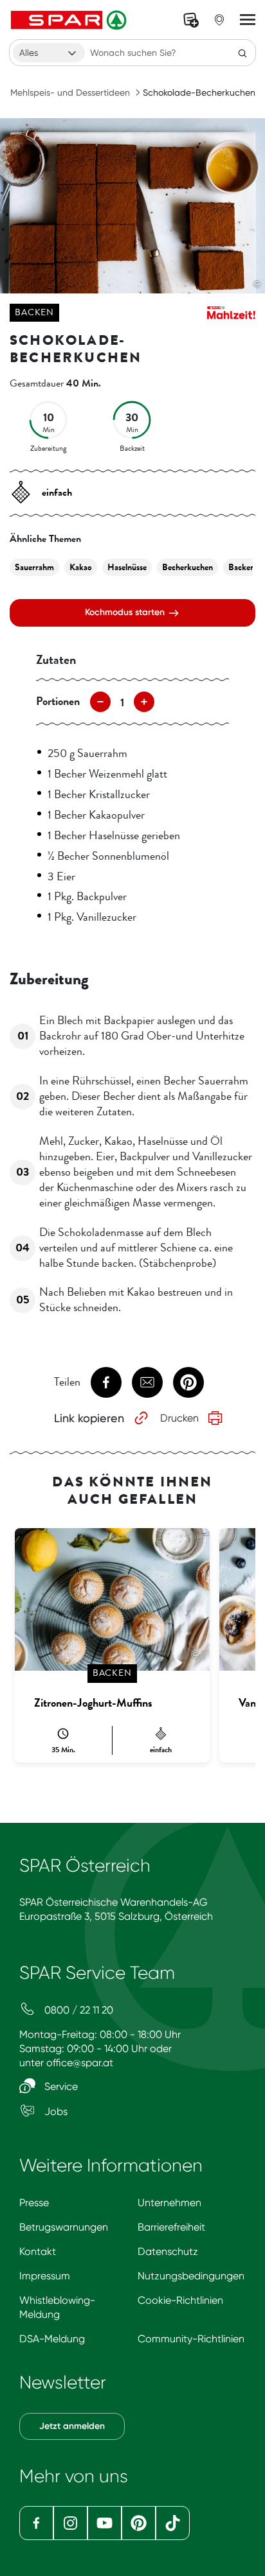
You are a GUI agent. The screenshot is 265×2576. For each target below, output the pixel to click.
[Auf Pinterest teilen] (188, 1382)
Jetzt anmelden (72, 2426)
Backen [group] (242, 567)
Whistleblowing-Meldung (57, 2307)
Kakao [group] (81, 567)
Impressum (45, 2276)
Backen (34, 312)
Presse (34, 2203)
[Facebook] (36, 2523)
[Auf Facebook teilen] (106, 1382)
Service (60, 2086)
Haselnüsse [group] (127, 567)
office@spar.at (80, 2063)
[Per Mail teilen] (147, 1382)
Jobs (55, 2111)
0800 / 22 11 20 (78, 2010)
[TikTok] (173, 2523)
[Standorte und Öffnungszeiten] (219, 20)
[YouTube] (105, 2523)
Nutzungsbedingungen (191, 2276)
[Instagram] (70, 2523)
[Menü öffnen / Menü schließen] (248, 20)
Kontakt (38, 2251)
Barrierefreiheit (171, 2227)
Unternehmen (169, 2203)
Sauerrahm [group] (34, 567)
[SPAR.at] (70, 20)
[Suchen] (242, 53)
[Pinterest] (139, 2523)
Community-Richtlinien (191, 2339)
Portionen (58, 701)
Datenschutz (168, 2251)
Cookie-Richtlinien (180, 2300)
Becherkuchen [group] (187, 567)
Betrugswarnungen (64, 2227)
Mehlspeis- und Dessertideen (70, 92)
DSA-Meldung (52, 2339)
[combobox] (49, 53)
